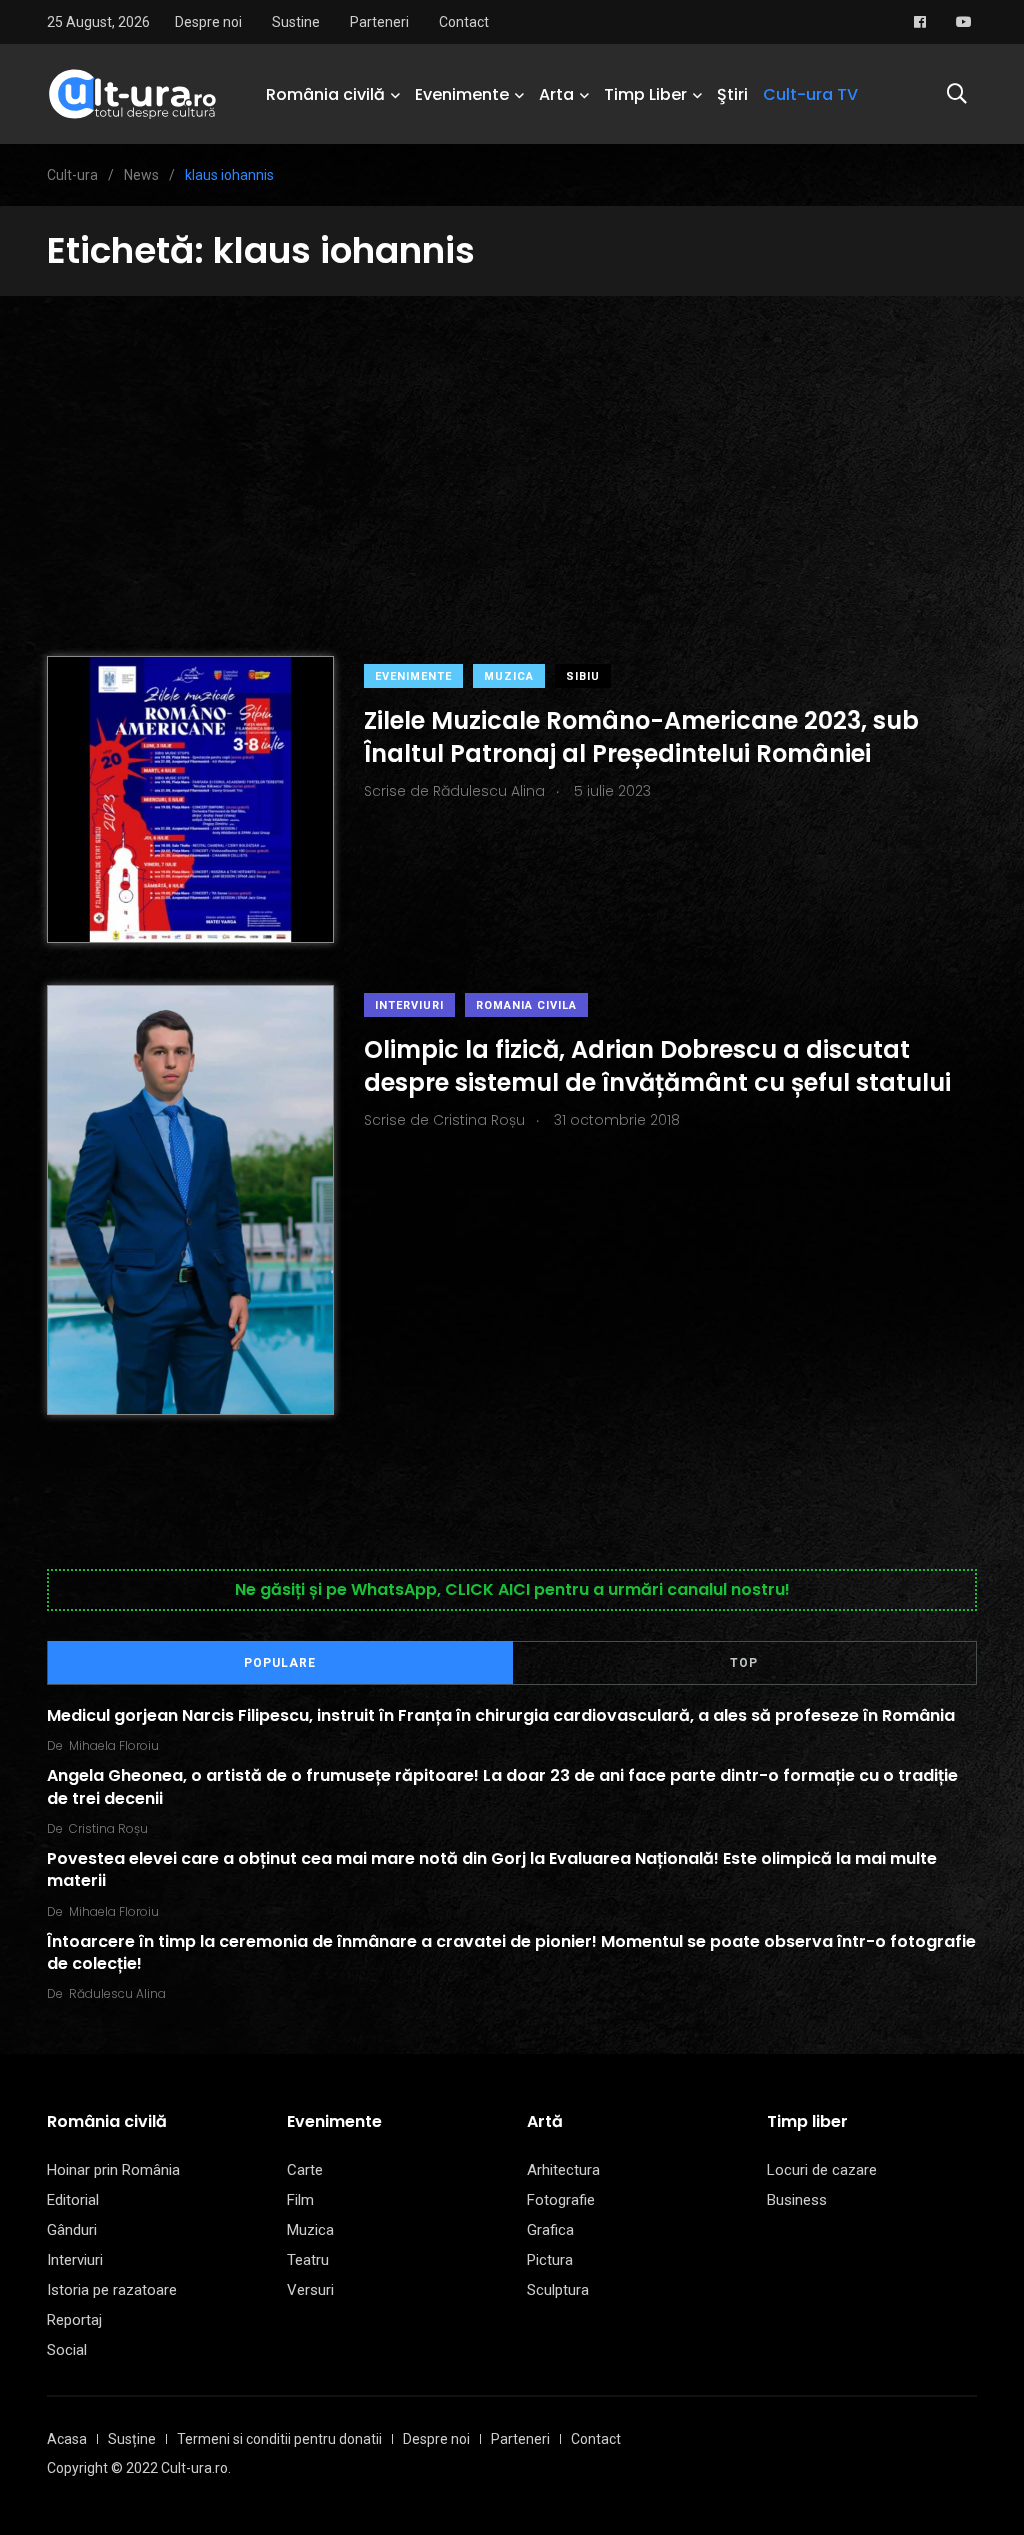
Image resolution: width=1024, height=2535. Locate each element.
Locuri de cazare (822, 2170)
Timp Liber (645, 94)
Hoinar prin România (113, 2170)
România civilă (325, 94)
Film (300, 2200)
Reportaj (74, 2320)
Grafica (550, 2230)
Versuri (310, 2290)
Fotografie (561, 2200)
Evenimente (462, 94)
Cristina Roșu (108, 1828)
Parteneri (379, 22)
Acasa (67, 2439)
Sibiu (583, 676)
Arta (556, 94)
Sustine (296, 22)
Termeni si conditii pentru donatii (279, 2439)
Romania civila (526, 1005)
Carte (305, 2170)
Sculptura (558, 2290)
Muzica (509, 676)
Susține (132, 2439)
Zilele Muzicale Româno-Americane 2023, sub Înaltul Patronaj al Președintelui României (641, 736)
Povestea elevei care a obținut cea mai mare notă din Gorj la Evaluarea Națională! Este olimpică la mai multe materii (492, 1869)
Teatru (308, 2260)
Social (67, 2350)
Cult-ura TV (810, 94)
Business (797, 2200)
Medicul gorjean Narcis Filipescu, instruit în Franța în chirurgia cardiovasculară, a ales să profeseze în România (501, 1715)
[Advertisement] (512, 446)
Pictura (550, 2260)
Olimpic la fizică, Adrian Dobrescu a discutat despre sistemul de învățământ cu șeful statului (657, 1065)
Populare (280, 1663)
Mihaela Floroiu (114, 1745)
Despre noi (208, 22)
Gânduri (72, 2230)
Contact (464, 22)
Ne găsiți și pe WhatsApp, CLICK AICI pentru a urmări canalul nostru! (512, 1589)
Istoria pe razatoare (112, 2290)
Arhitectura (563, 2170)
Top (744, 1663)
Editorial (73, 2200)
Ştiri (732, 94)
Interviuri (409, 1005)
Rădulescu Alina (117, 1993)
